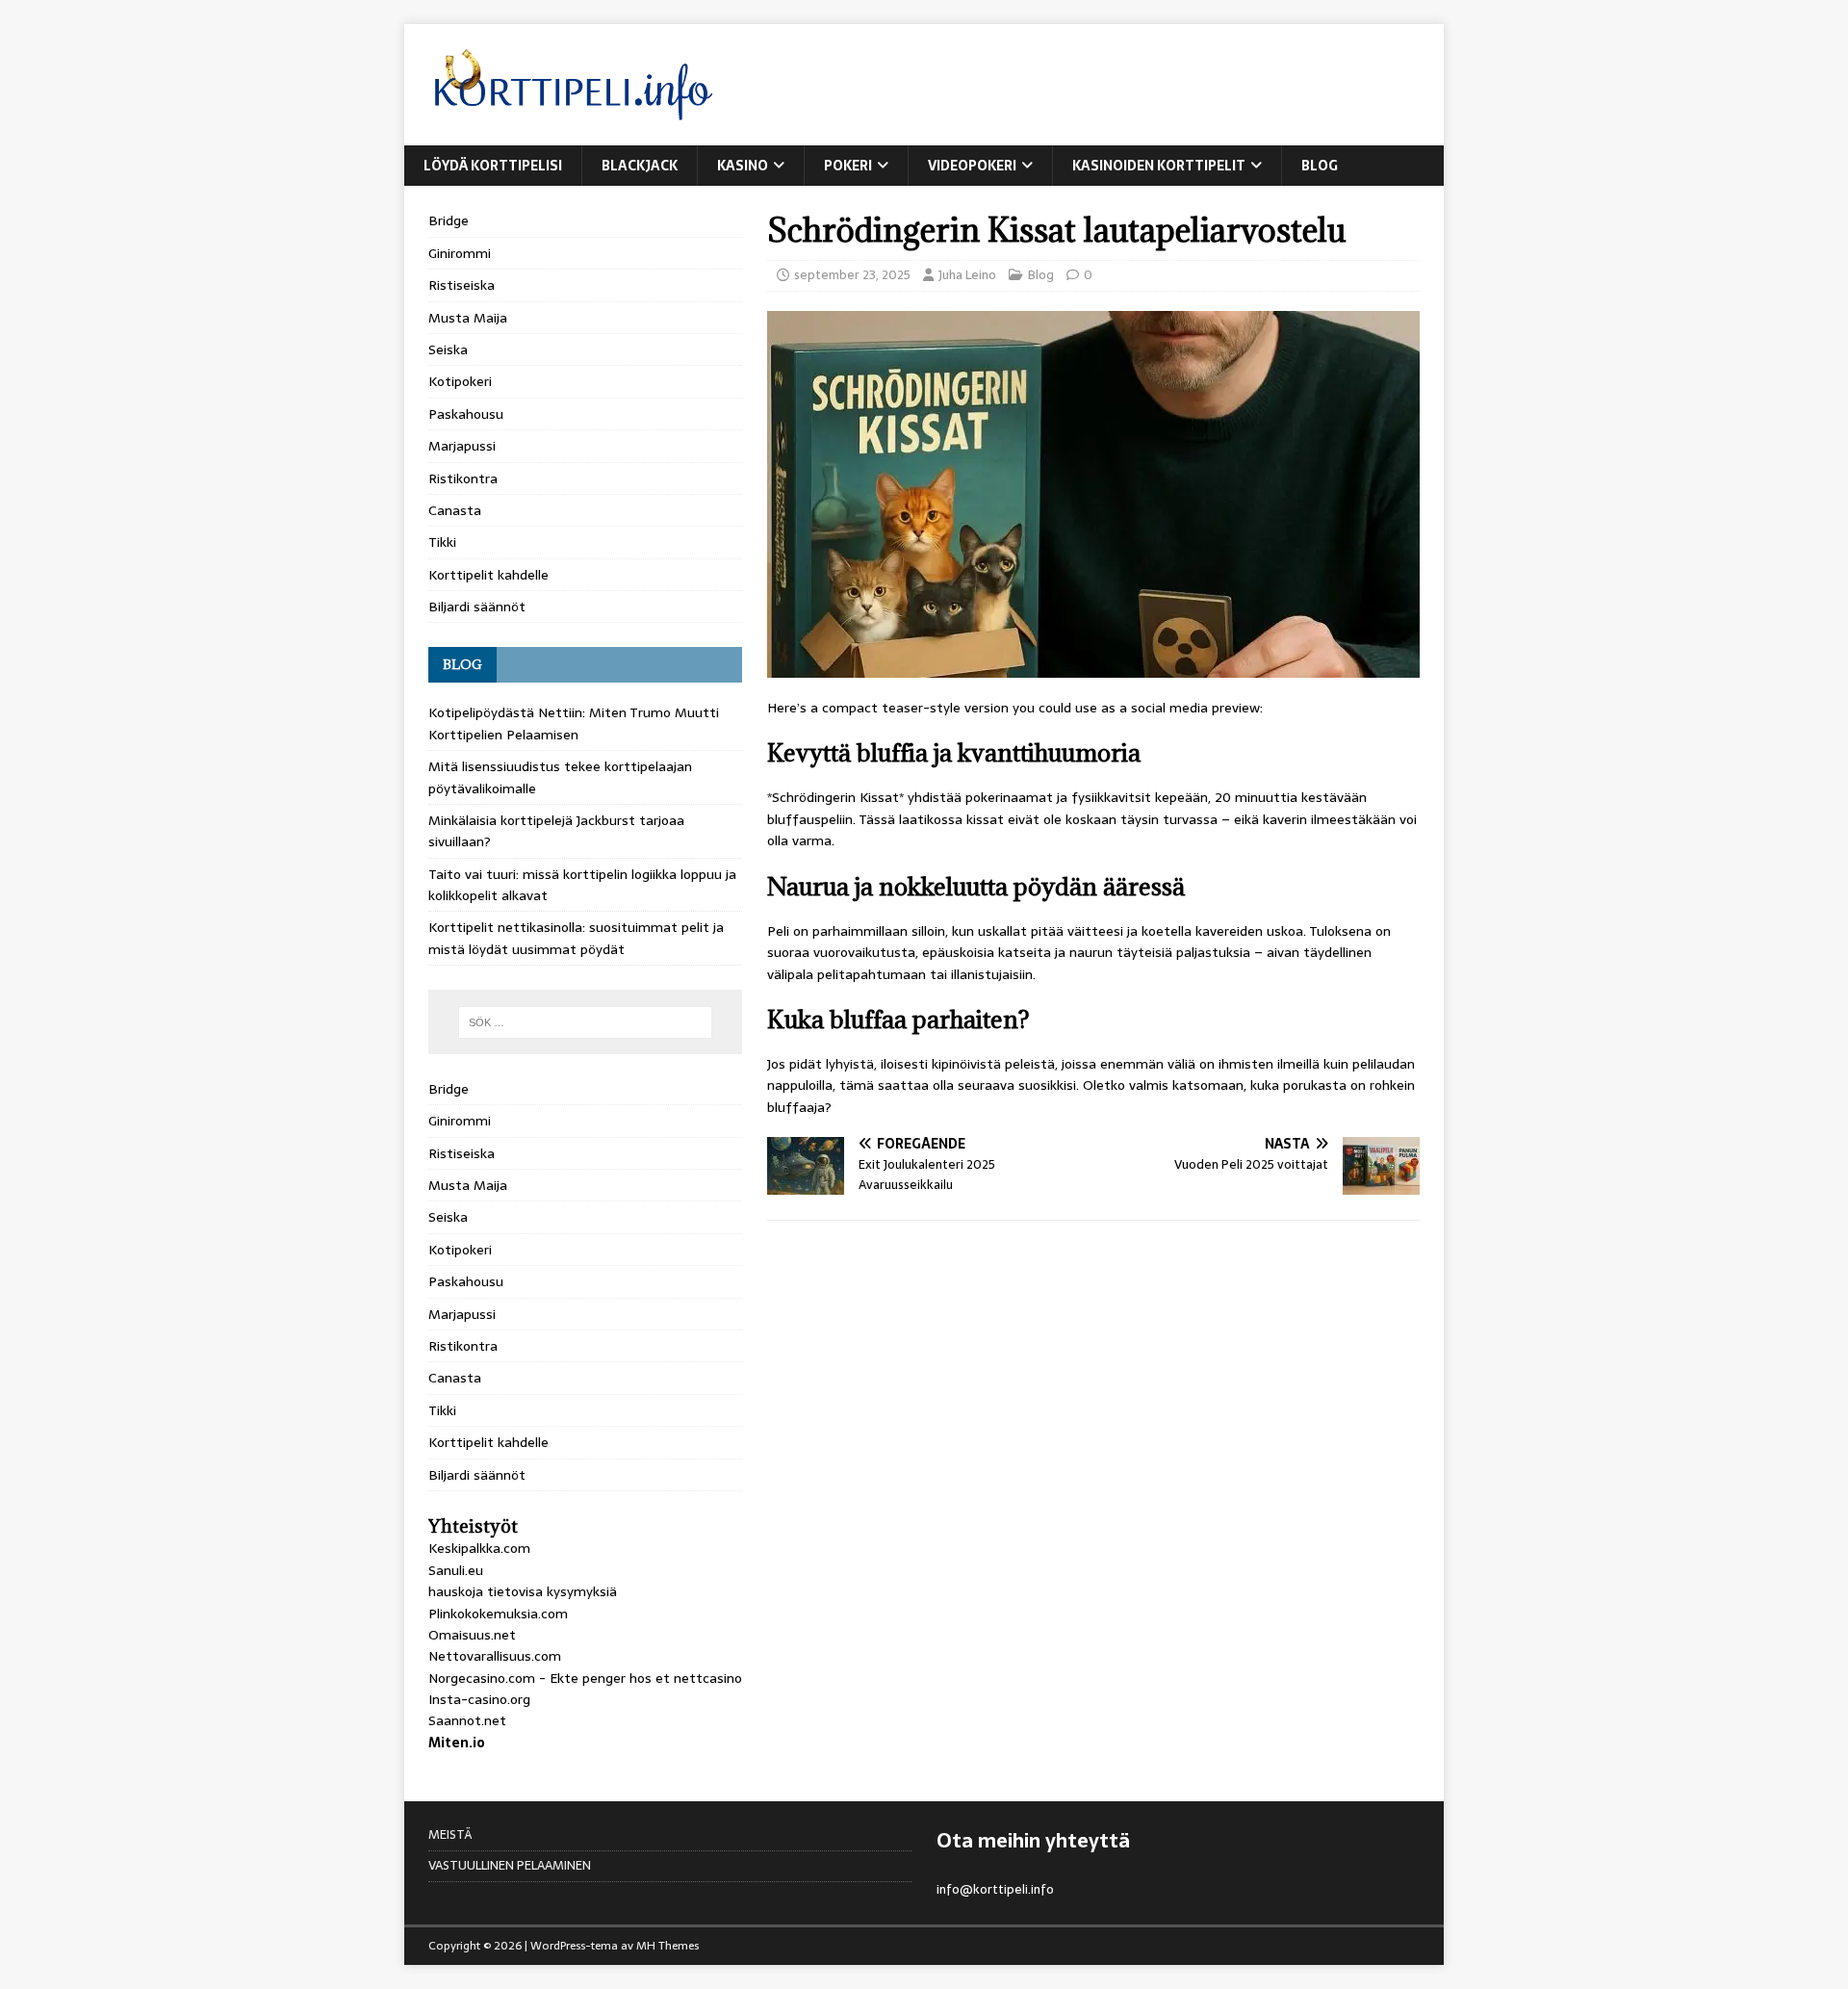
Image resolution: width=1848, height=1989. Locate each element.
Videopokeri (972, 166)
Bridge (449, 220)
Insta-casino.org (479, 1699)
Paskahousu (466, 414)
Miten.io (457, 1743)
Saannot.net (467, 1720)
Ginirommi (460, 253)
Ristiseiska (462, 285)
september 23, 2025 (852, 275)
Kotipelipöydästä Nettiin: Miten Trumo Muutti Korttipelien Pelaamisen (574, 723)
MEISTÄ (450, 1835)
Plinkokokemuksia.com (498, 1614)
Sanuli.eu (456, 1570)
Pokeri (848, 166)
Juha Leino (967, 275)
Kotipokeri (460, 381)
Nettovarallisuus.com (495, 1656)
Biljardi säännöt (477, 607)
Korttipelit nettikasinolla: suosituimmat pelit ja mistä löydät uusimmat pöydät (576, 938)
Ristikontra (463, 478)
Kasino (743, 166)
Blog (1320, 166)
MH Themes (667, 1946)
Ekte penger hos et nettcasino (646, 1678)
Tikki (442, 542)
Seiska (448, 349)
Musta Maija (468, 318)
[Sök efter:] (585, 1022)
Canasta (455, 510)
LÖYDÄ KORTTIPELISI (493, 166)
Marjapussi (462, 446)
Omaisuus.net (472, 1635)
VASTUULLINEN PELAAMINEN (510, 1865)
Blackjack (640, 166)
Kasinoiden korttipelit (1159, 166)
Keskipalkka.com (479, 1548)
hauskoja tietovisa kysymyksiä (523, 1591)
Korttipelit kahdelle (488, 575)
